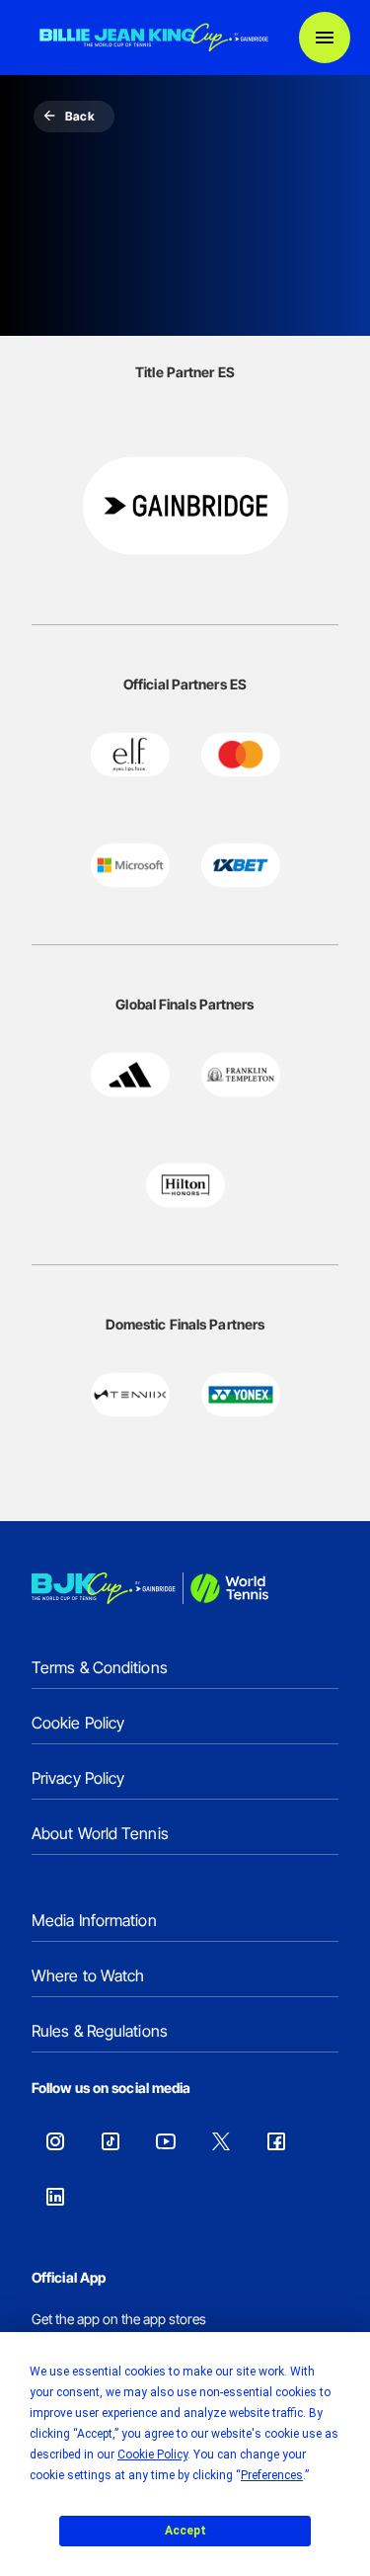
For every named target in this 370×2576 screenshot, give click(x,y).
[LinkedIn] (55, 2197)
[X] (221, 2141)
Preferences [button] (272, 2475)
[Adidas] (130, 1075)
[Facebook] (276, 2141)
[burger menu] (325, 38)
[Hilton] (185, 1185)
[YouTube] (166, 2141)
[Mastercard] (241, 755)
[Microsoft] (130, 865)
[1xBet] (241, 865)
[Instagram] (55, 2141)
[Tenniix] (130, 1395)
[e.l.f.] (130, 755)
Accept (185, 2531)
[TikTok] (111, 2141)
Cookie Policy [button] (152, 2455)
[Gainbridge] (185, 506)
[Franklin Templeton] (241, 1075)
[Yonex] (241, 1395)
